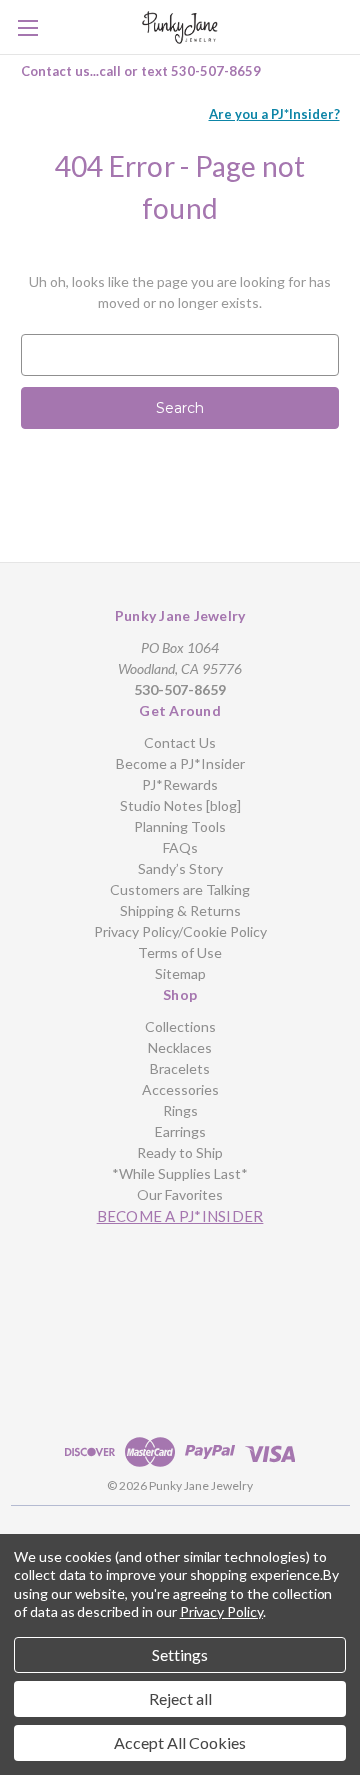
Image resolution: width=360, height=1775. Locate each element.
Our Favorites (180, 1194)
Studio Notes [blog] (180, 805)
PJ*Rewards (180, 784)
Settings (180, 1654)
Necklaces (180, 1047)
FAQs (180, 847)
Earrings (180, 1131)
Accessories (180, 1089)
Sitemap (180, 973)
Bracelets (180, 1068)
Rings (180, 1110)
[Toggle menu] (27, 27)
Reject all (180, 1698)
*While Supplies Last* (180, 1173)
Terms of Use (180, 952)
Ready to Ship (180, 1152)
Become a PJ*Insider (180, 763)
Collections (180, 1026)
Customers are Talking (180, 889)
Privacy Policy (221, 1611)
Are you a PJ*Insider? (274, 114)
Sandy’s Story (180, 868)
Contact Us (180, 742)
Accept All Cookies (180, 1742)
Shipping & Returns (180, 910)
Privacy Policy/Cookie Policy (180, 931)
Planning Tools (180, 826)
